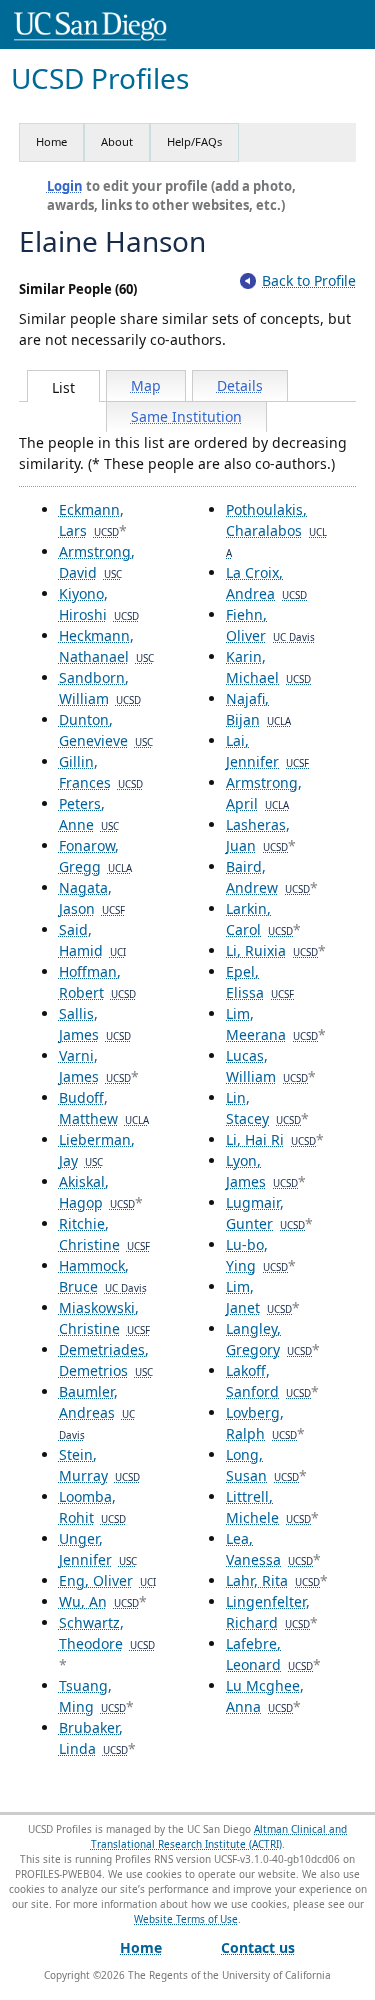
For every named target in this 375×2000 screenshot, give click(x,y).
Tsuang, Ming (92, 1696)
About (117, 141)
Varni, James (95, 1066)
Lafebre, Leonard (269, 1654)
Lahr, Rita (273, 1580)
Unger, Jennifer (98, 1549)
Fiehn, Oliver (270, 625)
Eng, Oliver (107, 1580)
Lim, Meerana (272, 1024)
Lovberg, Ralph (261, 1423)
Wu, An (99, 1601)
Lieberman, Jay (97, 1150)
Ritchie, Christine (104, 1234)
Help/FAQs (194, 141)
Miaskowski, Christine (104, 1318)
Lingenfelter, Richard (268, 1612)
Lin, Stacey (263, 1108)
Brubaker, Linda (93, 1738)
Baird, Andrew (268, 877)
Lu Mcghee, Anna (265, 1696)
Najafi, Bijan (258, 709)
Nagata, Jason (92, 898)
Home (51, 141)
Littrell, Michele (268, 1507)
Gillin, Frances (101, 772)
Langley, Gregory (269, 1339)
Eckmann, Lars (91, 520)
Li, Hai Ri (271, 1139)
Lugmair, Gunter (265, 1213)
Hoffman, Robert (97, 982)
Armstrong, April (264, 793)
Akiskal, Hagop (97, 1192)
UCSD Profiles (100, 78)
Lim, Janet (259, 1297)
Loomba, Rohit (92, 1507)
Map (146, 385)
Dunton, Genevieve (106, 730)
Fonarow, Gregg (95, 856)
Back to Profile (309, 280)
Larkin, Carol (259, 919)
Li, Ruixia (272, 950)
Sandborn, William (100, 688)
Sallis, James (95, 1024)
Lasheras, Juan (258, 835)
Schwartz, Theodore (107, 1633)
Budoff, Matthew (104, 1108)
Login (65, 186)
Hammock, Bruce (103, 1276)
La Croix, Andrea (266, 583)
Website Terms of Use (186, 1919)
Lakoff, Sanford (268, 1381)
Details (240, 385)
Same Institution (186, 416)
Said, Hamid (92, 940)
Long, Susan (262, 1465)
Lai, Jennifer (267, 751)
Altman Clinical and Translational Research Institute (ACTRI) (219, 1836)
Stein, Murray (99, 1465)
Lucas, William (267, 1066)
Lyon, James (262, 1171)
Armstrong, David (97, 562)
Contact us (258, 1947)
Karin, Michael (268, 667)
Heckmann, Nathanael (106, 646)
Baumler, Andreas (97, 1412)
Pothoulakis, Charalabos (276, 530)
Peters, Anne (89, 814)
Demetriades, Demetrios (106, 1360)
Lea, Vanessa (269, 1549)
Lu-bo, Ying (257, 1255)
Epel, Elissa (260, 982)
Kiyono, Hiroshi (99, 604)
